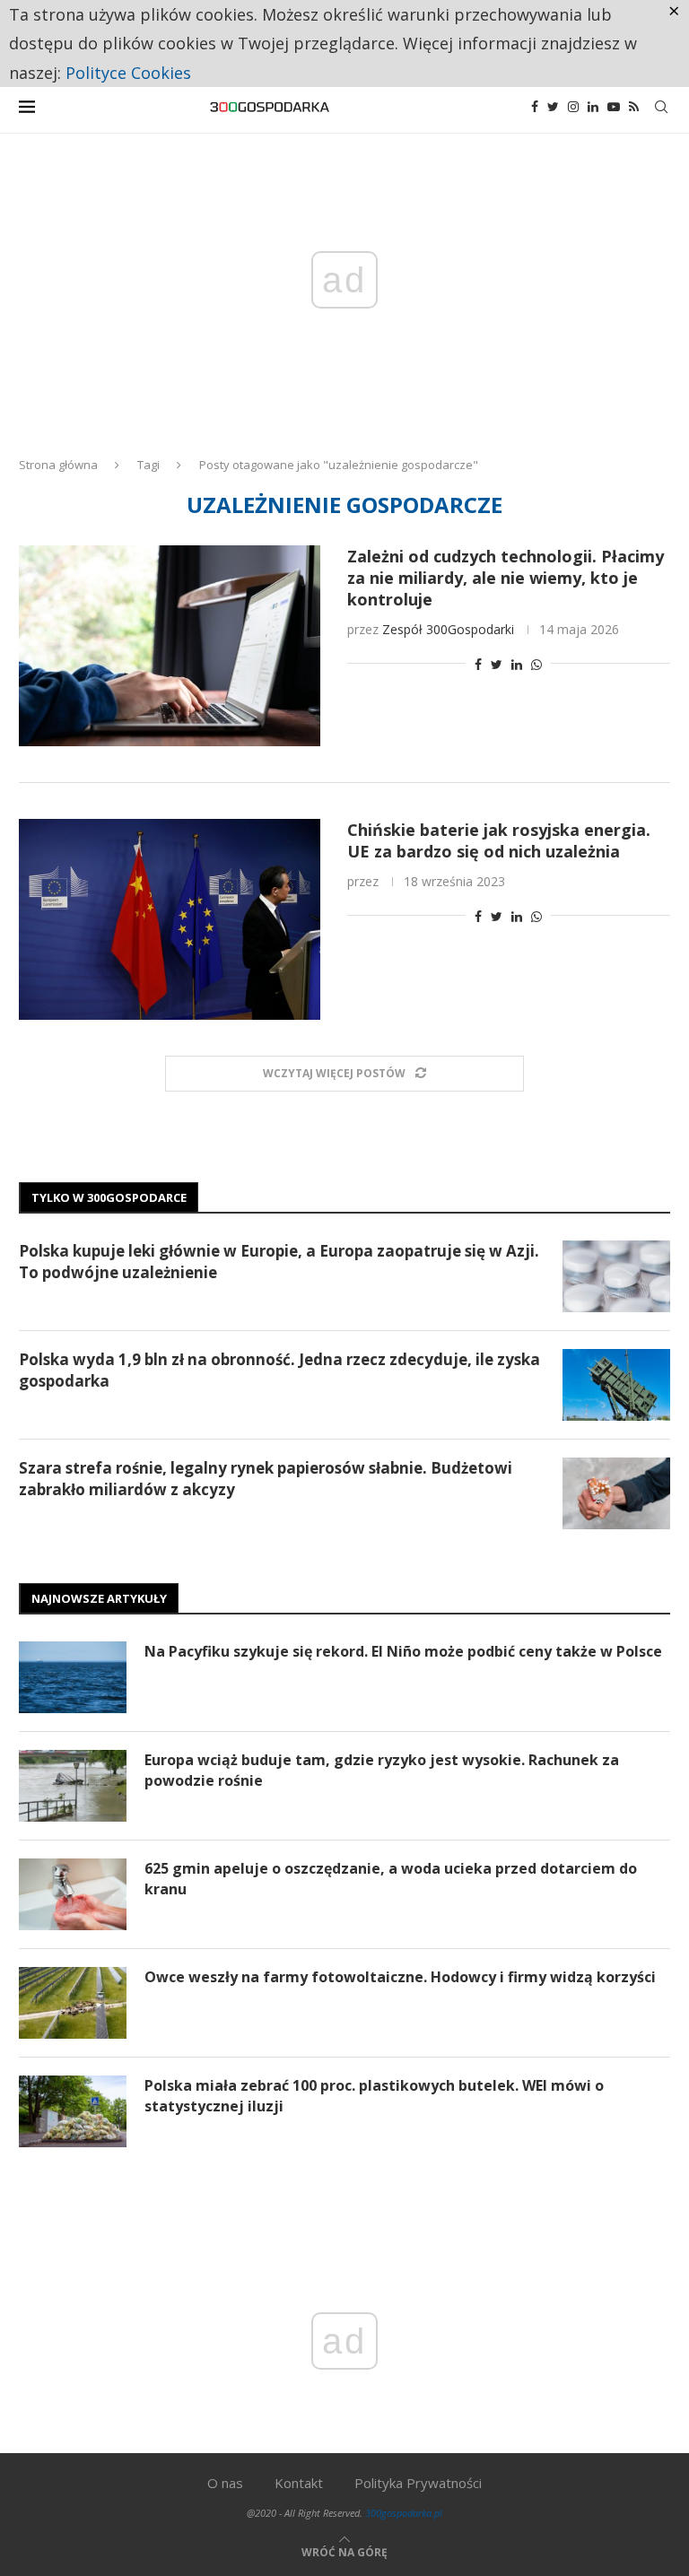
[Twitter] (553, 107)
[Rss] (634, 107)
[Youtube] (614, 107)
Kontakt (299, 2483)
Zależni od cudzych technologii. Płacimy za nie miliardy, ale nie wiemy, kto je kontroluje (506, 578)
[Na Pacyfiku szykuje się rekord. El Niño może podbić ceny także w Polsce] (73, 1677)
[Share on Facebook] (478, 664)
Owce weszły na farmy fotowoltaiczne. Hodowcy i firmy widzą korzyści (400, 1977)
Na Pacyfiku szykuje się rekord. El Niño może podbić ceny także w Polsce (403, 1651)
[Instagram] (573, 107)
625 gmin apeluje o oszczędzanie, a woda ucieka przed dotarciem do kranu (391, 1878)
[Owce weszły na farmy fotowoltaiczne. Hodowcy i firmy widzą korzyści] (73, 2003)
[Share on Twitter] (497, 664)
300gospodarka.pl (404, 2513)
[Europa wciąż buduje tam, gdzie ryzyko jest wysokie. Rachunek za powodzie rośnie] (73, 1786)
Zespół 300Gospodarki (448, 629)
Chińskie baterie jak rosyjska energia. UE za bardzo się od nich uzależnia (499, 840)
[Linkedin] (593, 107)
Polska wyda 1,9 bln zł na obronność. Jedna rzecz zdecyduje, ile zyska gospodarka (279, 1370)
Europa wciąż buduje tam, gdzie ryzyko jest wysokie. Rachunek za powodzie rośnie (382, 1770)
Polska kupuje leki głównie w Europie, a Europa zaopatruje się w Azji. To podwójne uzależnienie (279, 1262)
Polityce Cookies (128, 73)
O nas (225, 2483)
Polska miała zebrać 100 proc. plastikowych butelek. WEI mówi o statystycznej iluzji (374, 2095)
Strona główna (58, 465)
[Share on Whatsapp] (536, 664)
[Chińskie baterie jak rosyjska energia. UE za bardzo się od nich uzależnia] (170, 919)
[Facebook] (535, 107)
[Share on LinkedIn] (517, 664)
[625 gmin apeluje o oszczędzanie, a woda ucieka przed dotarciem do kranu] (73, 1894)
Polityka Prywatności (418, 2483)
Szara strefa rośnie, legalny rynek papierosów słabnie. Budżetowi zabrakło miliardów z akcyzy (266, 1479)
